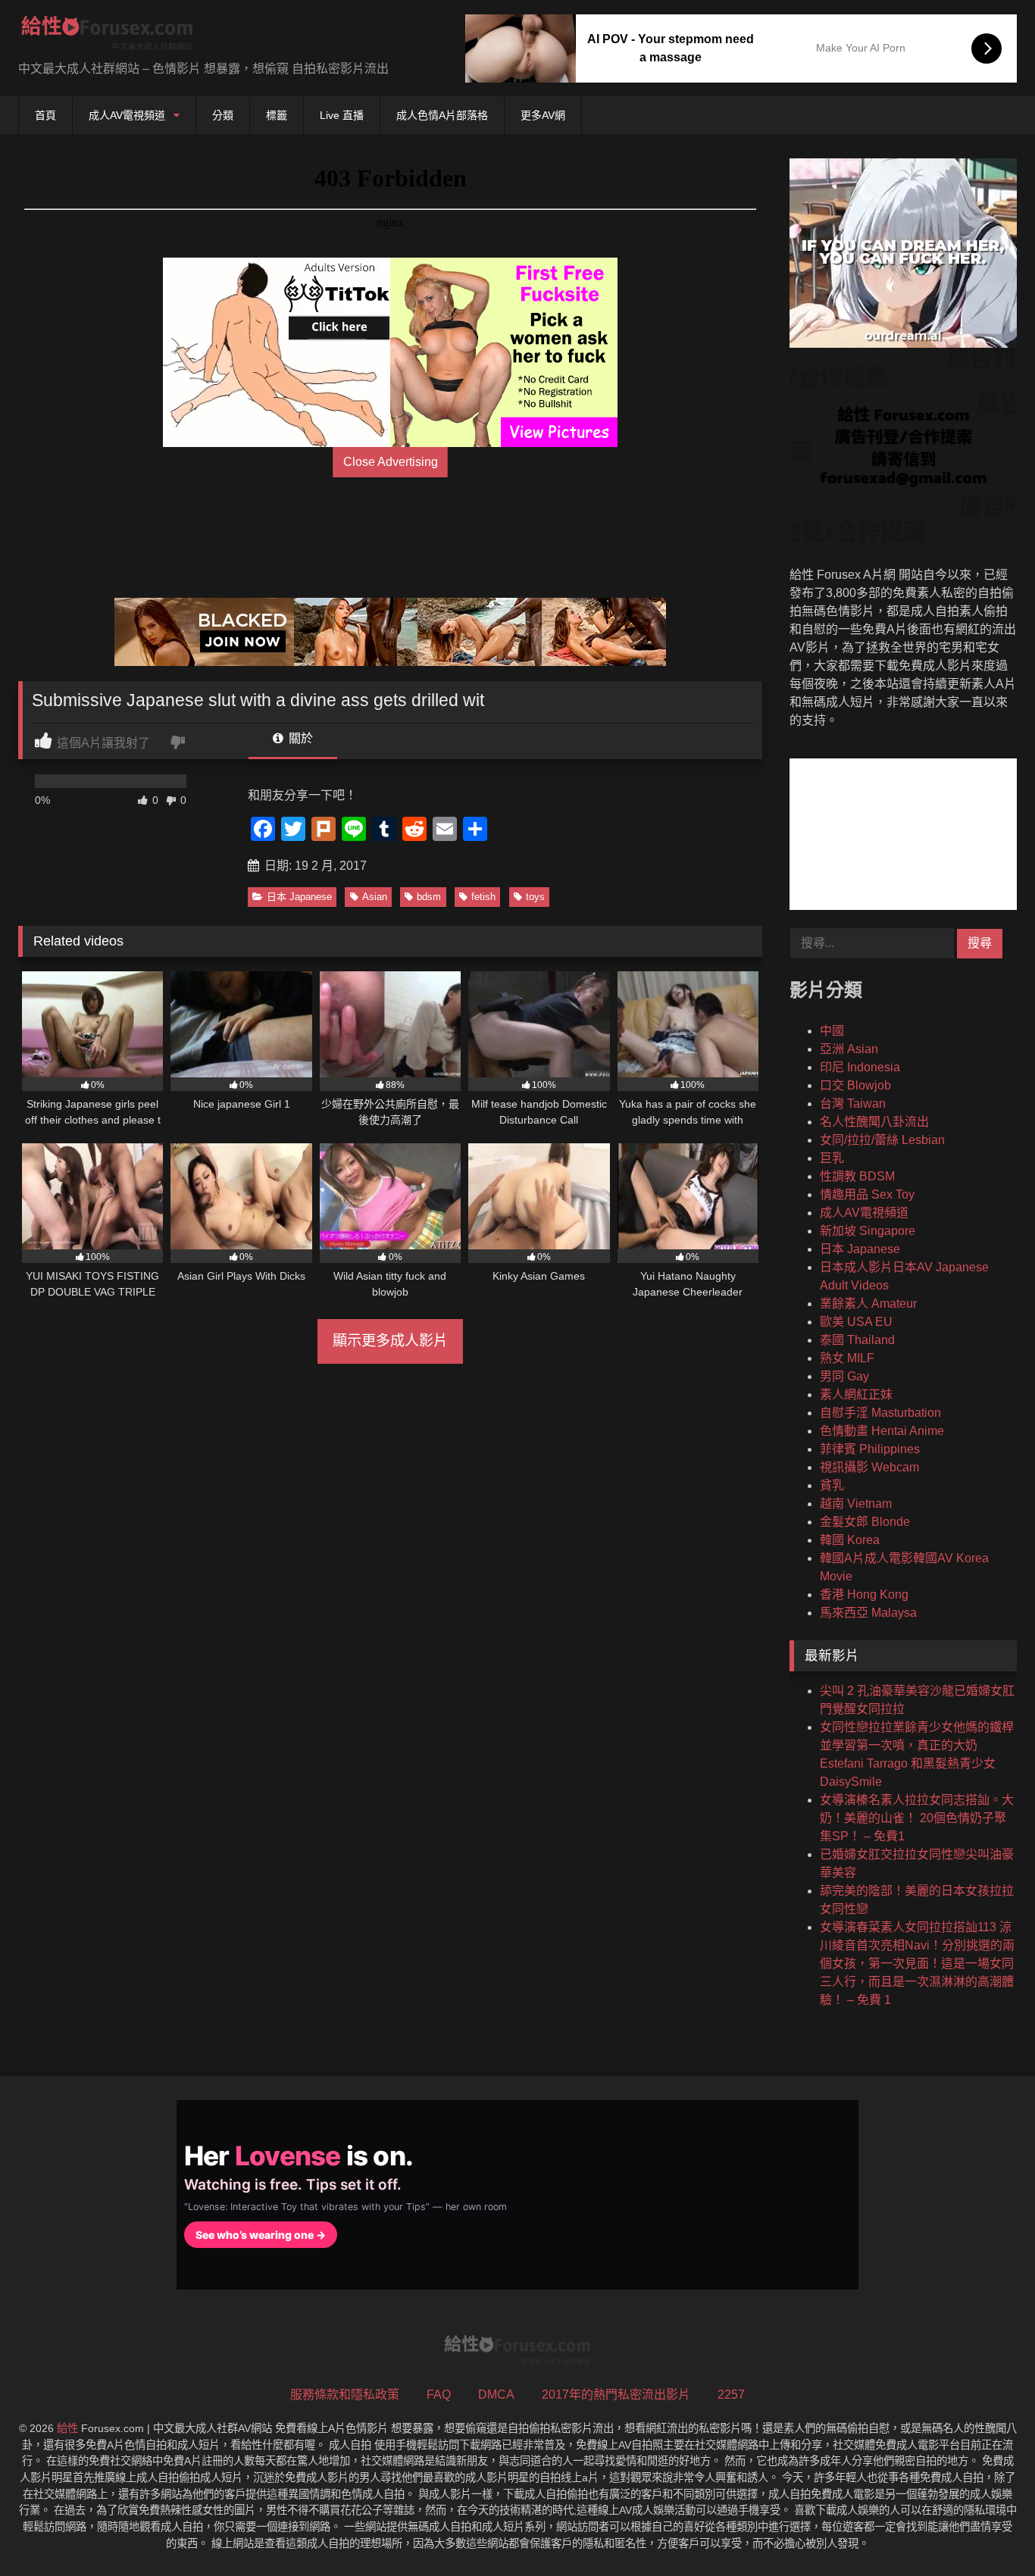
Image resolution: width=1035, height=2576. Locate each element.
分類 (223, 115)
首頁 (45, 115)
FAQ (439, 2395)
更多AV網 (543, 115)
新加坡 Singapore (868, 1231)
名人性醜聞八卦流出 (874, 1122)
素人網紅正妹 (856, 1394)
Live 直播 (342, 115)
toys (535, 897)
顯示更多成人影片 (390, 1341)
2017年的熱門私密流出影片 (616, 2395)
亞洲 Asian (849, 1049)
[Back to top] (988, 2531)
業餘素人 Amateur (868, 1304)
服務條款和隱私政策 (345, 2395)
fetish (483, 897)
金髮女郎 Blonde (865, 1522)
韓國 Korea (850, 1540)
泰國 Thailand (857, 1340)
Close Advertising (391, 462)
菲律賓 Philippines (870, 1449)
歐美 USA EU (856, 1322)
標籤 (277, 115)
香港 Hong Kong (864, 1594)
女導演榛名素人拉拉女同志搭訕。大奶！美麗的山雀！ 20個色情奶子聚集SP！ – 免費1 (917, 1818)
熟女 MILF (847, 1358)
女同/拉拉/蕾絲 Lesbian (882, 1140)
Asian (375, 897)
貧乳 (832, 1485)
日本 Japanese (299, 897)
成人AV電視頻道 (127, 115)
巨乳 (832, 1158)
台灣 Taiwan (853, 1104)
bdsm (429, 897)
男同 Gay (844, 1376)
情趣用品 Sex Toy (867, 1194)
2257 (731, 2395)
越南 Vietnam (856, 1504)
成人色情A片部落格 (442, 115)
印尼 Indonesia (860, 1067)
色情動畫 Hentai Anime (882, 1431)
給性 (67, 2428)
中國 (832, 1031)
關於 (299, 738)
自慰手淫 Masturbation (880, 1413)
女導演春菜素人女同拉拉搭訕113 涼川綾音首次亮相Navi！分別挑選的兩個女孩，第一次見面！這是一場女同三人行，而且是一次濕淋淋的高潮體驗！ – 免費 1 (917, 1963)
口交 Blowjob (855, 1085)
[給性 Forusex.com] (107, 36)
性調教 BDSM (857, 1176)
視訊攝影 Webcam (869, 1467)
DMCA (496, 2395)
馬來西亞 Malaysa (868, 1613)
